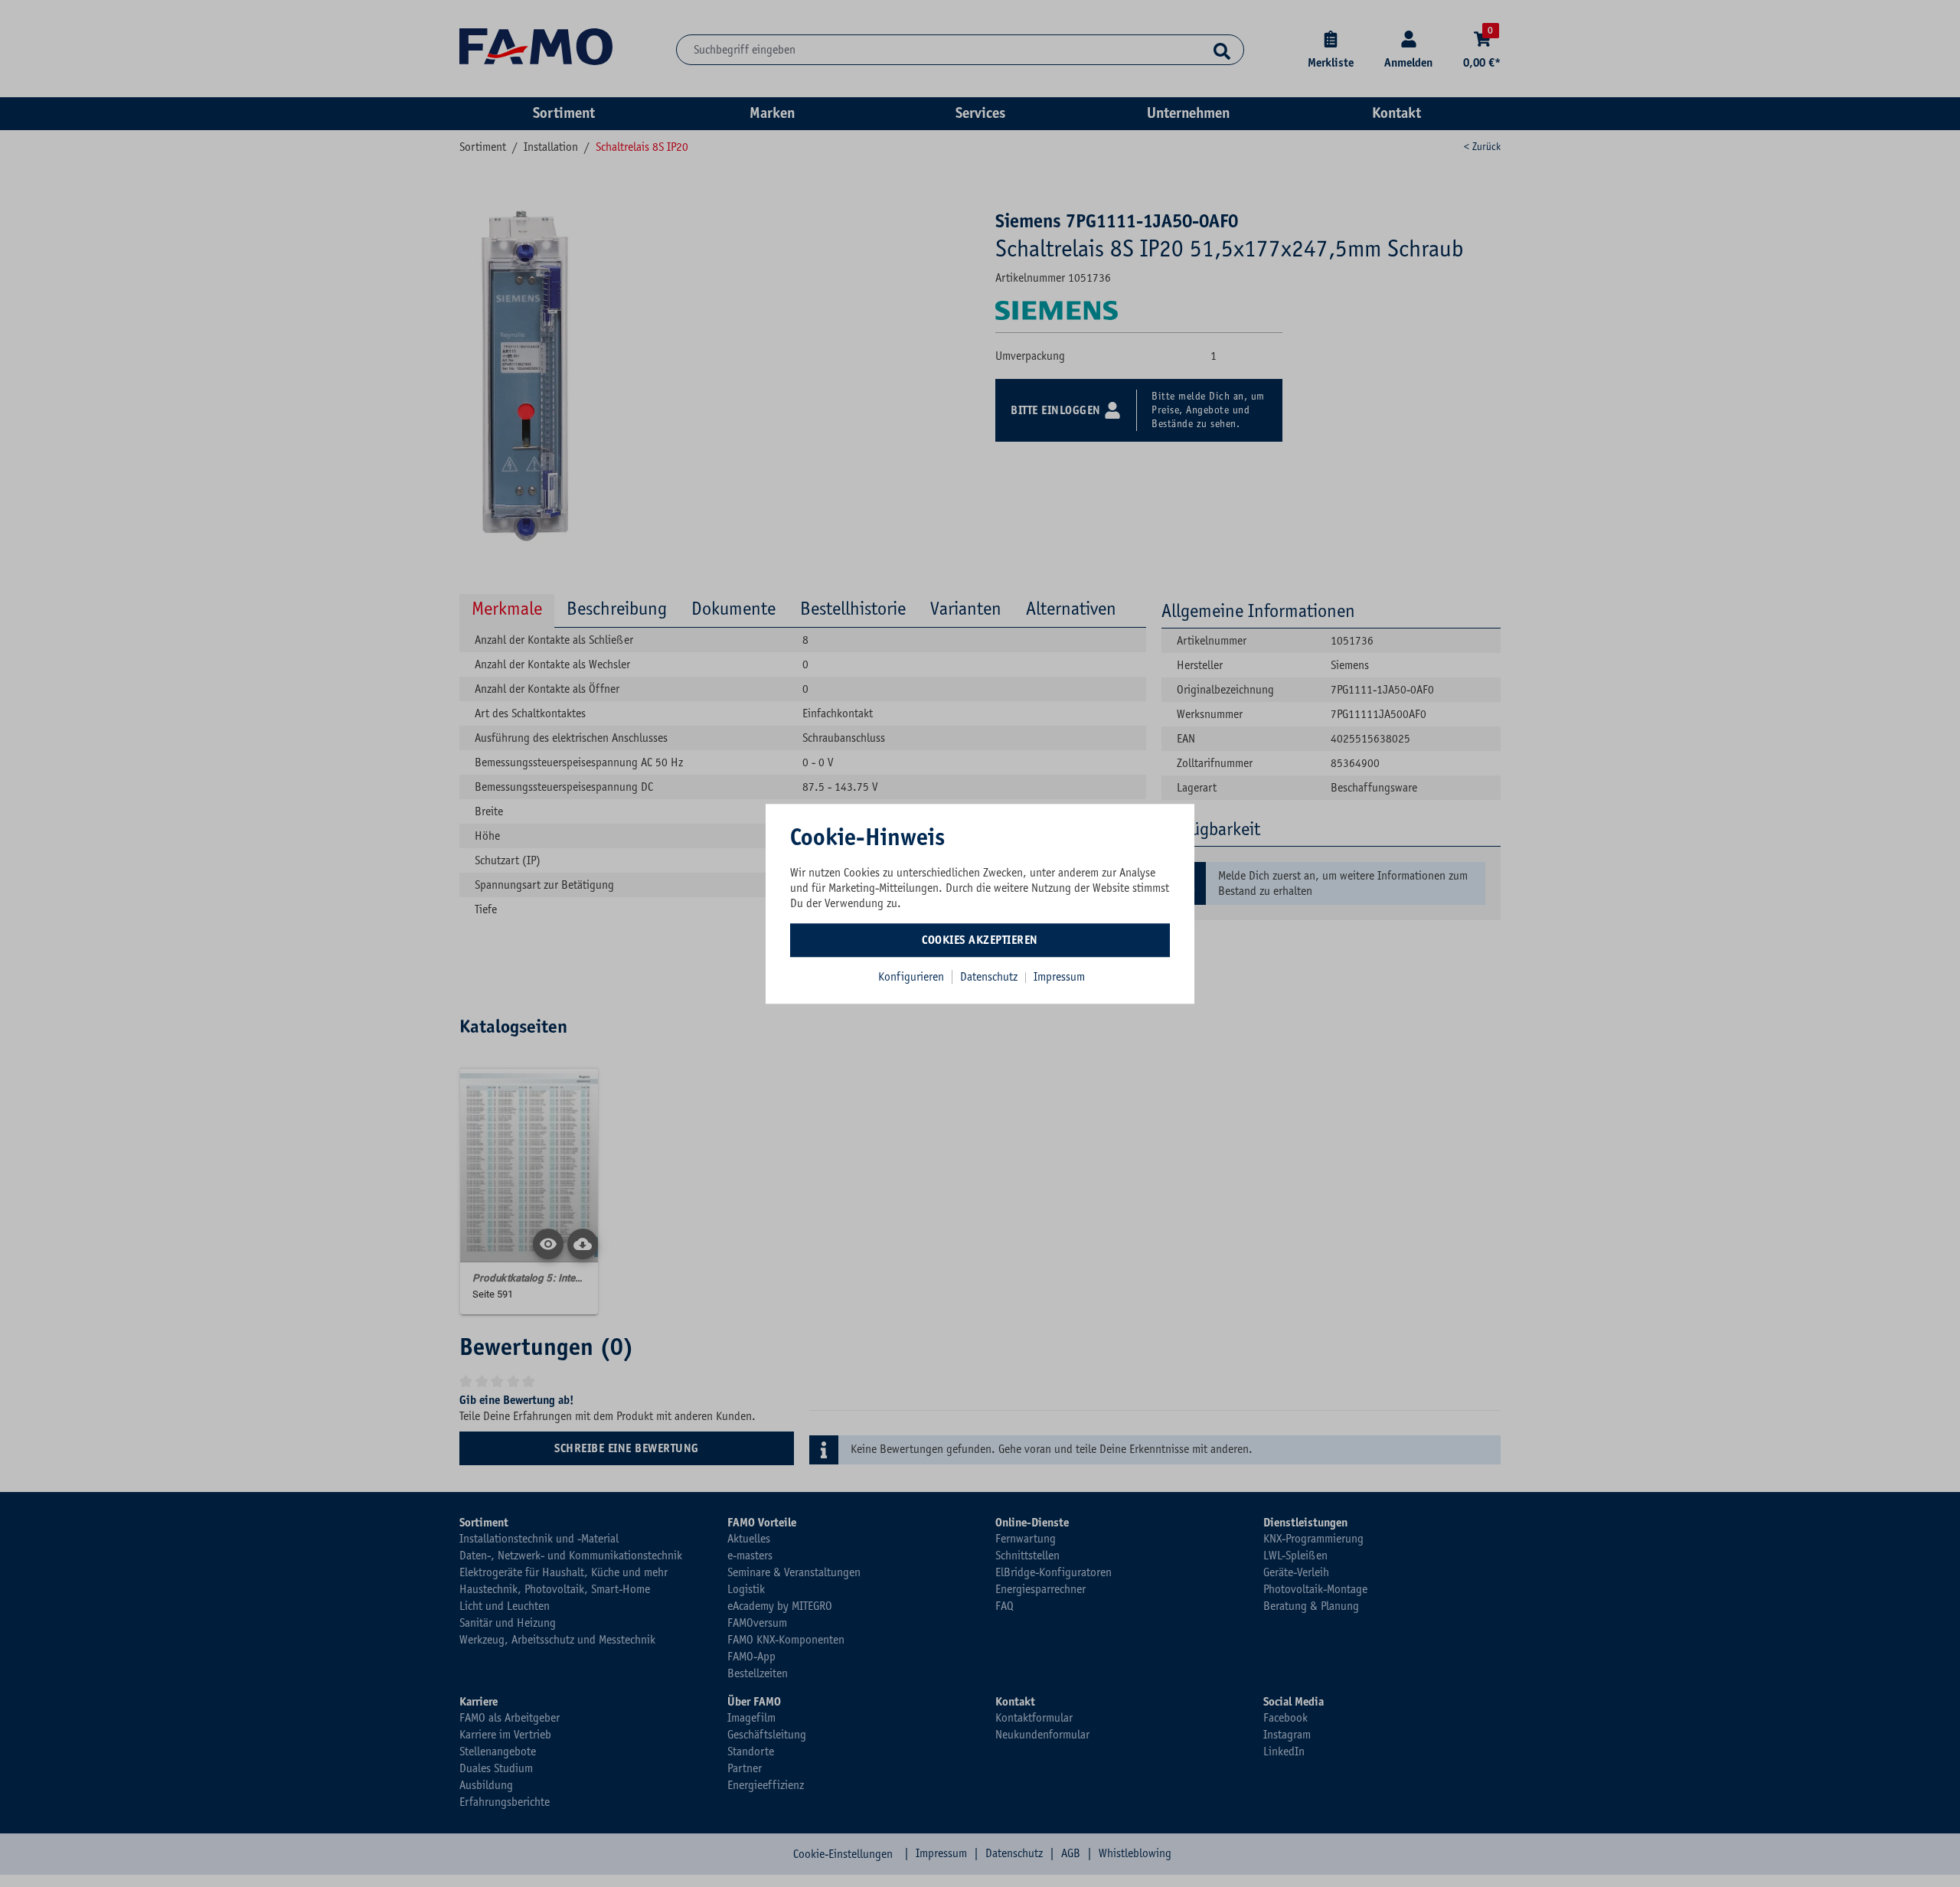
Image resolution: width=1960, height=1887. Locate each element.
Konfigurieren (911, 977)
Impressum (1059, 977)
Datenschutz (990, 977)
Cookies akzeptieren (980, 940)
